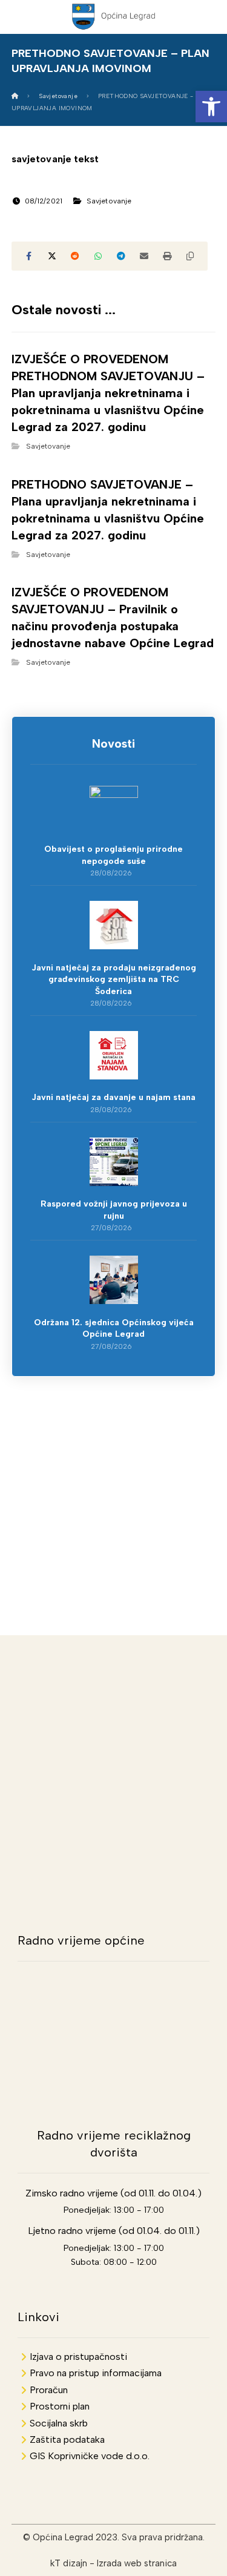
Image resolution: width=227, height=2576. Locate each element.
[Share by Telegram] (121, 256)
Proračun (49, 2390)
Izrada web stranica (137, 2563)
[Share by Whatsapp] (98, 256)
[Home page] (15, 96)
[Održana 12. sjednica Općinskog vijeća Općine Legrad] (114, 1280)
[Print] (167, 256)
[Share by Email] (144, 256)
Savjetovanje (109, 201)
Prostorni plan (60, 2406)
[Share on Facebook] (29, 256)
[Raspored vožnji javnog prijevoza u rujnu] (114, 1162)
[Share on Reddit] (75, 256)
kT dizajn (69, 2563)
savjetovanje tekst (55, 159)
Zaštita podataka (67, 2439)
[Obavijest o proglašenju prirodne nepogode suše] (114, 810)
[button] (211, 107)
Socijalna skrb (59, 2423)
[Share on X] (52, 256)
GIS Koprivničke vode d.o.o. (90, 2456)
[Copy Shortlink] (190, 256)
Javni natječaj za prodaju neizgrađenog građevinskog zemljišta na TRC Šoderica (114, 980)
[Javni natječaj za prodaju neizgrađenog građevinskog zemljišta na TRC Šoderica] (114, 925)
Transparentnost (113, 1464)
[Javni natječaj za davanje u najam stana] (114, 1055)
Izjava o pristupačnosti (78, 2357)
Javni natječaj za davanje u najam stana (113, 1097)
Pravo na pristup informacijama (96, 2373)
